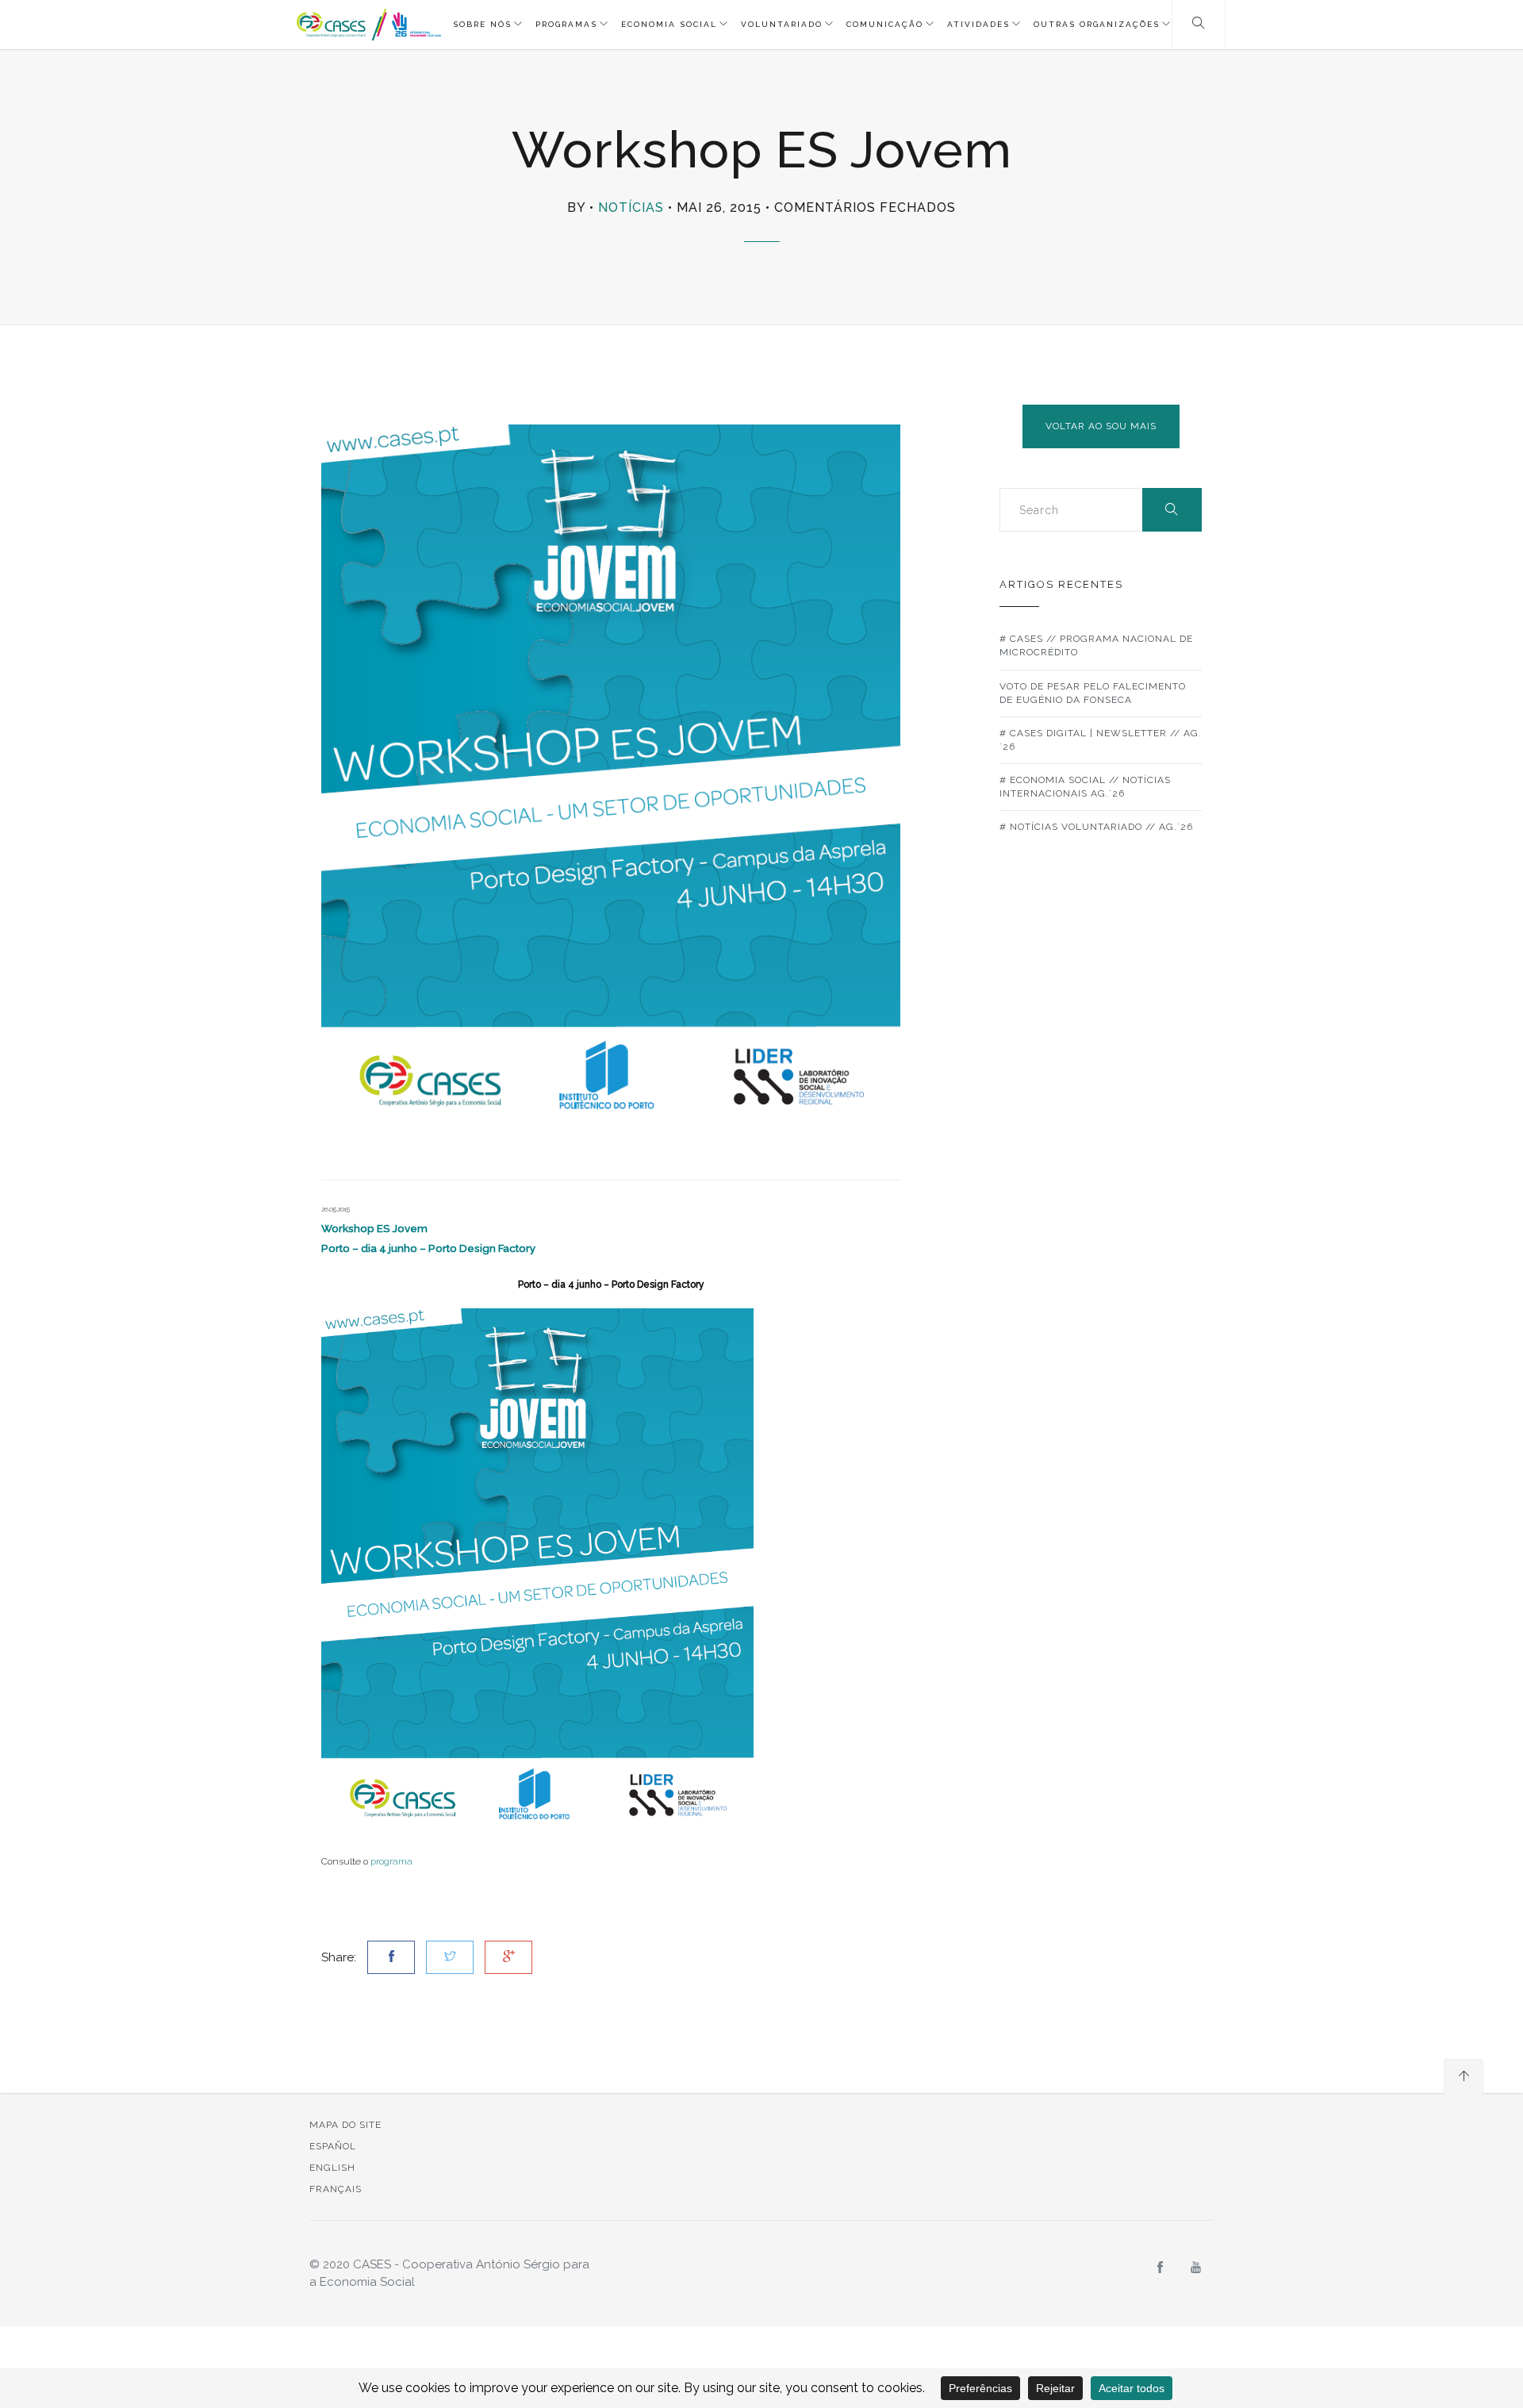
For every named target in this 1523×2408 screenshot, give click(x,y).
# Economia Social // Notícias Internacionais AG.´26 (1085, 787)
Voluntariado (782, 24)
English (332, 2168)
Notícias (631, 207)
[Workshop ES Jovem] (537, 1570)
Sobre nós (482, 24)
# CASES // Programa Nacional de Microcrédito (1096, 645)
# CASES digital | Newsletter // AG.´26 (1101, 740)
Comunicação (885, 24)
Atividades (978, 24)
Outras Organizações (1097, 24)
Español (333, 2146)
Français (336, 2189)
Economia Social (669, 24)
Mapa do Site (345, 2125)
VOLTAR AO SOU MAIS (1101, 426)
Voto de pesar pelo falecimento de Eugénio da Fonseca (1093, 693)
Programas (566, 24)
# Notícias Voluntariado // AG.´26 (1096, 827)
